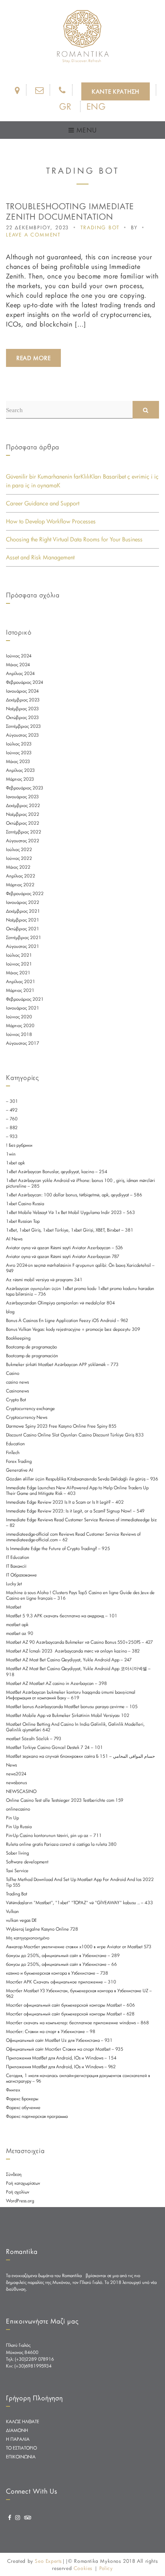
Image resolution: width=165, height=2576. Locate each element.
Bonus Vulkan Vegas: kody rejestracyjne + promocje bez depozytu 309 (73, 1329)
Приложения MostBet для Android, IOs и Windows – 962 (61, 2067)
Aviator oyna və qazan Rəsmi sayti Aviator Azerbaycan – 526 (64, 1248)
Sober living (17, 1853)
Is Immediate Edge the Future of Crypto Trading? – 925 (58, 1548)
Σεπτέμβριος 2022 (24, 832)
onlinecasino (18, 1809)
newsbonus (16, 1783)
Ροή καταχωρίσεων (23, 2183)
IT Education (18, 1557)
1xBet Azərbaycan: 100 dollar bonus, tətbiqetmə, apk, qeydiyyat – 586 (74, 1195)
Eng (96, 106)
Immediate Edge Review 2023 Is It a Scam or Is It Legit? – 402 (65, 1502)
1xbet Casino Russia (25, 1204)
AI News (14, 1239)
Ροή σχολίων (18, 2192)
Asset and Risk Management (40, 557)
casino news (17, 1382)
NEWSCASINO (21, 1791)
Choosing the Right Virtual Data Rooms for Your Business (74, 539)
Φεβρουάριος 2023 (25, 788)
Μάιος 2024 (18, 665)
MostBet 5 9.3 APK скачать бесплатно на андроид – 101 (62, 1616)
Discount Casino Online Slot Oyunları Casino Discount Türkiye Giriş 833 (75, 1435)
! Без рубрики (19, 1145)
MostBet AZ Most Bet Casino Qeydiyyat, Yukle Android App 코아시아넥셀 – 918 (78, 1672)
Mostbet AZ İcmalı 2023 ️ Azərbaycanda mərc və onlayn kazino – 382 (73, 1651)
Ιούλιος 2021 (19, 955)
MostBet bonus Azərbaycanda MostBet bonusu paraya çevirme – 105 (72, 1707)
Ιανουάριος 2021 (23, 1008)
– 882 (12, 1128)
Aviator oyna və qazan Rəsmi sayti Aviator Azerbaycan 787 (63, 1256)
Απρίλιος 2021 (21, 982)
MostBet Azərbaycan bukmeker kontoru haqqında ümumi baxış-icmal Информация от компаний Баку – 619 (71, 1695)
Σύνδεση (14, 2174)
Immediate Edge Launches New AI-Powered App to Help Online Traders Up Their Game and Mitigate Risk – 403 (77, 1490)
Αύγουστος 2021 (23, 946)
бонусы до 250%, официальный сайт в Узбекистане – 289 (63, 1955)
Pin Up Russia (19, 1827)
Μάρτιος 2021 (20, 990)
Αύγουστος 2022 (23, 841)
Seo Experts (48, 2561)
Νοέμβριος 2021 (23, 920)
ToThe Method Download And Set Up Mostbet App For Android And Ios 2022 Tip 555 (80, 1882)
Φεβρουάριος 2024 (25, 682)
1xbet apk (15, 1163)
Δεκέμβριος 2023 (23, 700)
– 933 (12, 1136)
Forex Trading (19, 1461)
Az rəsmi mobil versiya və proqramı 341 (44, 1280)
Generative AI (20, 1470)
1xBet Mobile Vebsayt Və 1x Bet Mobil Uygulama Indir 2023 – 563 (70, 1212)
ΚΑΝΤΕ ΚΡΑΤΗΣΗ (116, 91)
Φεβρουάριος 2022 (25, 893)
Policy (106, 2568)
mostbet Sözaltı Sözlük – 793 (34, 1739)
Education (15, 1444)
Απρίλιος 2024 (20, 673)
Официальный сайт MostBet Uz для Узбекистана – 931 (59, 2040)
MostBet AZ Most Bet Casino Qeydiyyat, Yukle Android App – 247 (69, 1660)
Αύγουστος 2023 (22, 735)
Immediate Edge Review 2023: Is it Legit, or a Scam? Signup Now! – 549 (75, 1511)
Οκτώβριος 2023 (22, 717)
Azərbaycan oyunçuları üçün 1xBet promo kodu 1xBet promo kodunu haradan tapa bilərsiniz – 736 (80, 1291)
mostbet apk (17, 1625)
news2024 (16, 1774)
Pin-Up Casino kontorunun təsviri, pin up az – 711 (54, 1835)
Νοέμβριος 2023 (22, 709)
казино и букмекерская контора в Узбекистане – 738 (57, 1973)
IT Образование (21, 1575)
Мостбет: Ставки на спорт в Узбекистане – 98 (51, 2031)
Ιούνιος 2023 (19, 753)
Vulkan (12, 1911)
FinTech (13, 1452)
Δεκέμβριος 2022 (23, 805)
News (11, 1765)
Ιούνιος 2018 (19, 1034)
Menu (85, 130)
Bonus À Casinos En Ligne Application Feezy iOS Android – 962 (67, 1320)
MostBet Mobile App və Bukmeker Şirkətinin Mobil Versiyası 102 (68, 1715)
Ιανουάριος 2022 (23, 902)
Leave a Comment (33, 234)
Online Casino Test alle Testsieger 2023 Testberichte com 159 (65, 1800)
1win (11, 1154)
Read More (33, 358)
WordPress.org (20, 2201)
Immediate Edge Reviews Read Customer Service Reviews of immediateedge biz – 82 (81, 1522)
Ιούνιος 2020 (19, 1017)
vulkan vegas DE (21, 1920)
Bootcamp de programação (31, 1347)
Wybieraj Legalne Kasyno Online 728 (42, 1929)
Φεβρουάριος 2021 (25, 999)
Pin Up (12, 1818)
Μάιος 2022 (18, 867)
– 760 (12, 1119)
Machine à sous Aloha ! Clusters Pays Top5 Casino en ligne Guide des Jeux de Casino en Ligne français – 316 (80, 1595)
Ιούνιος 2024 (19, 656)
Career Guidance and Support (43, 503)
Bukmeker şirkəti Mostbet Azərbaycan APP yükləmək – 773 (62, 1364)
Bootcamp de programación (32, 1356)
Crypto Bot (16, 1400)
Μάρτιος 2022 (20, 885)
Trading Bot (100, 227)
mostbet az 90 (20, 1633)
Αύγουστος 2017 (23, 1043)
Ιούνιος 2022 (19, 858)
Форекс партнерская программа (37, 2116)
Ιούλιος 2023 (19, 744)
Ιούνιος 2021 (19, 964)
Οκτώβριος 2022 (23, 823)
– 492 (12, 1110)
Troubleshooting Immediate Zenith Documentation (70, 211)
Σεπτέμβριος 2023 (23, 726)
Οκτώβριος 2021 (23, 929)
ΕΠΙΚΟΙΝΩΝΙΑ (21, 2457)
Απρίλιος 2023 (20, 770)
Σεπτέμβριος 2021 (24, 937)
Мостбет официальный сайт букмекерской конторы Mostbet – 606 (70, 2005)
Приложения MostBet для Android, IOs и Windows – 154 (61, 2058)
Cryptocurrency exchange (30, 1408)
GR (65, 106)
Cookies (83, 2568)
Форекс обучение (23, 2107)
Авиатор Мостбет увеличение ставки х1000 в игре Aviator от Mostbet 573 (79, 1947)
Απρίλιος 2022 (21, 876)
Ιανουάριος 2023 (22, 797)
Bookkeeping (18, 1338)
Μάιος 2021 (18, 973)
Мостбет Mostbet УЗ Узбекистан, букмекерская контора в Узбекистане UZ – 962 (79, 1993)
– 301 (12, 1101)
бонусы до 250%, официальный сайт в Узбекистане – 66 (61, 1964)
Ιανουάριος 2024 (22, 691)
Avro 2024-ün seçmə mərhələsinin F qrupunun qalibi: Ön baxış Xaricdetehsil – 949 (80, 1268)
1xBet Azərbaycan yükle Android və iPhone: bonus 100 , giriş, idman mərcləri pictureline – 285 (80, 1183)
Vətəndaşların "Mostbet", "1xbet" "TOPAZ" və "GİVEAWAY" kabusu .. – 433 (79, 1903)
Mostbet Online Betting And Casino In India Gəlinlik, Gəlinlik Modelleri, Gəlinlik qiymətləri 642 (75, 1727)
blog (10, 1312)
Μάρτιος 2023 (20, 779)
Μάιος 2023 (18, 761)
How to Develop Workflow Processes (51, 521)
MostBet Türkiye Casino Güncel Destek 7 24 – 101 (54, 1747)
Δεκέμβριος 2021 (23, 911)
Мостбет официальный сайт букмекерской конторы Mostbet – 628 (70, 2014)
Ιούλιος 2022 (19, 849)
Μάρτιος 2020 (20, 1026)
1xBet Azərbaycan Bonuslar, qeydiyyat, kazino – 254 (57, 1172)
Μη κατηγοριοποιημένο (28, 1938)
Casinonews (17, 1391)
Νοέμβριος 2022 (23, 814)
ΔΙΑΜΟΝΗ (17, 2430)
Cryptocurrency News (27, 1417)
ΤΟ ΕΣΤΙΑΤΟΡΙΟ (21, 2448)
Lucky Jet (14, 1584)
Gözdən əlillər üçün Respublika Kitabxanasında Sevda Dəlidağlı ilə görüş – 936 (82, 1479)
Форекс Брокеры (22, 2099)
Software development (27, 1862)
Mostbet (14, 1607)
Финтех (13, 2090)
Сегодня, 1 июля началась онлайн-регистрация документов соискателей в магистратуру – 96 (78, 2078)
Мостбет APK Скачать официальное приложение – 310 (61, 1982)
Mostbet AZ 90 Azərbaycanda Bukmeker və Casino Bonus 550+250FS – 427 (79, 1642)
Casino (13, 1373)
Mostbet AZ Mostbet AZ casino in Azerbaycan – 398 (56, 1683)
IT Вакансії (16, 1566)
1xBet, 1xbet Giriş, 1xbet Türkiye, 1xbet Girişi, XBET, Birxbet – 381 (70, 1230)
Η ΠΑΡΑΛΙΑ (18, 2439)
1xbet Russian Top (23, 1221)
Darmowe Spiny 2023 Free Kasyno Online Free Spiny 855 (61, 1426)
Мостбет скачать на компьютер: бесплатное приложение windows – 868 (77, 2023)
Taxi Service (17, 1871)
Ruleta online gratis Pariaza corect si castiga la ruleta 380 (61, 1844)
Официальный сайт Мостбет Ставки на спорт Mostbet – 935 (65, 2049)
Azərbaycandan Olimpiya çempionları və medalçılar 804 (60, 1303)
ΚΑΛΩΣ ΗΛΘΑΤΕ (23, 2422)
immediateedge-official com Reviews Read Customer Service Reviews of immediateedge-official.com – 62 (73, 1537)
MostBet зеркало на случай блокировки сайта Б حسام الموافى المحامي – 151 (80, 1756)
